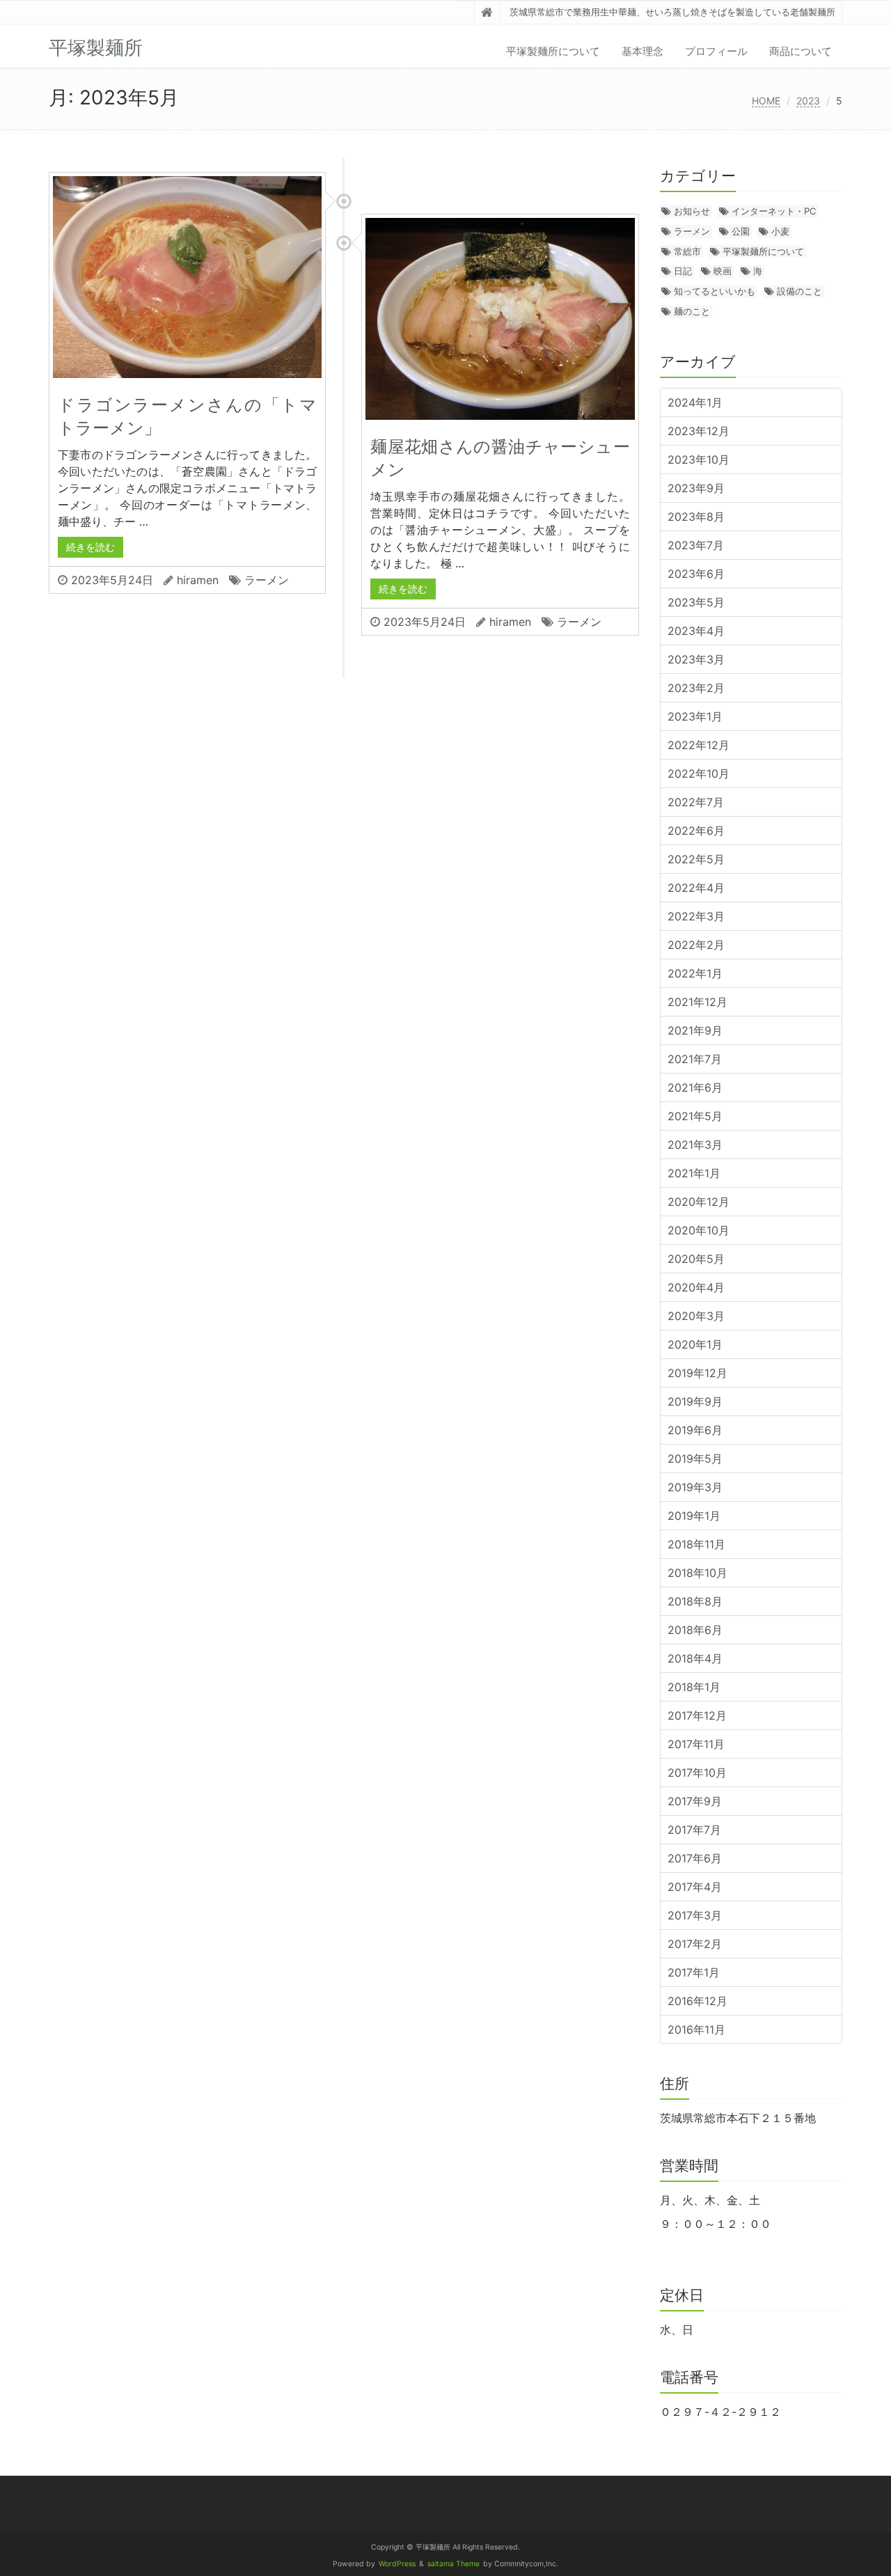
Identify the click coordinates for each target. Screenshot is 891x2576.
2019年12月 (697, 1373)
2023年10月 (699, 460)
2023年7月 (696, 545)
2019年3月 (695, 1487)
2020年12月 (699, 1202)
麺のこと (692, 311)
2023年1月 (695, 716)
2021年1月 (694, 1173)
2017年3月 (695, 1915)
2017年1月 (694, 1972)
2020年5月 (696, 1259)
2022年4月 (696, 888)
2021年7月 (695, 1059)
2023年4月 (696, 631)
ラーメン (267, 580)
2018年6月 (695, 1630)
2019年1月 (694, 1516)
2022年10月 (699, 773)
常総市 (687, 251)
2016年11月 (696, 2029)
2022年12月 (699, 745)
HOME (766, 101)
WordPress (397, 2564)
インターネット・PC (774, 211)
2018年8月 (695, 1601)
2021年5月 (695, 1116)
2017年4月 (695, 1887)
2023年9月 (696, 488)
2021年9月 (695, 1030)
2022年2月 (696, 945)
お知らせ (692, 211)
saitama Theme (454, 2564)
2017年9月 (695, 1801)
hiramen (198, 580)
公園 (741, 231)
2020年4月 (696, 1287)
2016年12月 (697, 2001)
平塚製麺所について (553, 51)
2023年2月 (696, 688)
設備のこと (799, 291)
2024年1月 (695, 402)
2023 (808, 101)
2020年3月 (696, 1316)
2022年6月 (696, 831)
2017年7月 (694, 1830)
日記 (683, 271)
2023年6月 (696, 574)
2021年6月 (695, 1087)
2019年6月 (695, 1430)
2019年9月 (695, 1401)
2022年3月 (696, 916)
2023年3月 (696, 659)
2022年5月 (696, 859)
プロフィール (716, 51)
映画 (723, 271)
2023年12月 (699, 431)
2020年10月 (699, 1230)
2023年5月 (696, 602)
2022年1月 (695, 973)
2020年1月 (695, 1344)
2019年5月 (695, 1459)
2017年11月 (696, 1744)
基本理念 (642, 51)
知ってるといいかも (715, 291)
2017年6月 (695, 1858)
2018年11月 (696, 1544)
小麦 (780, 231)
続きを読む (90, 547)
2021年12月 (697, 1002)
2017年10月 (697, 1773)
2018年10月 (697, 1573)
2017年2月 (695, 1944)
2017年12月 (697, 1715)
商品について (801, 51)
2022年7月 (696, 802)
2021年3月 (695, 1145)
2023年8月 (696, 517)
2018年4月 (695, 1658)
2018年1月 (694, 1687)
